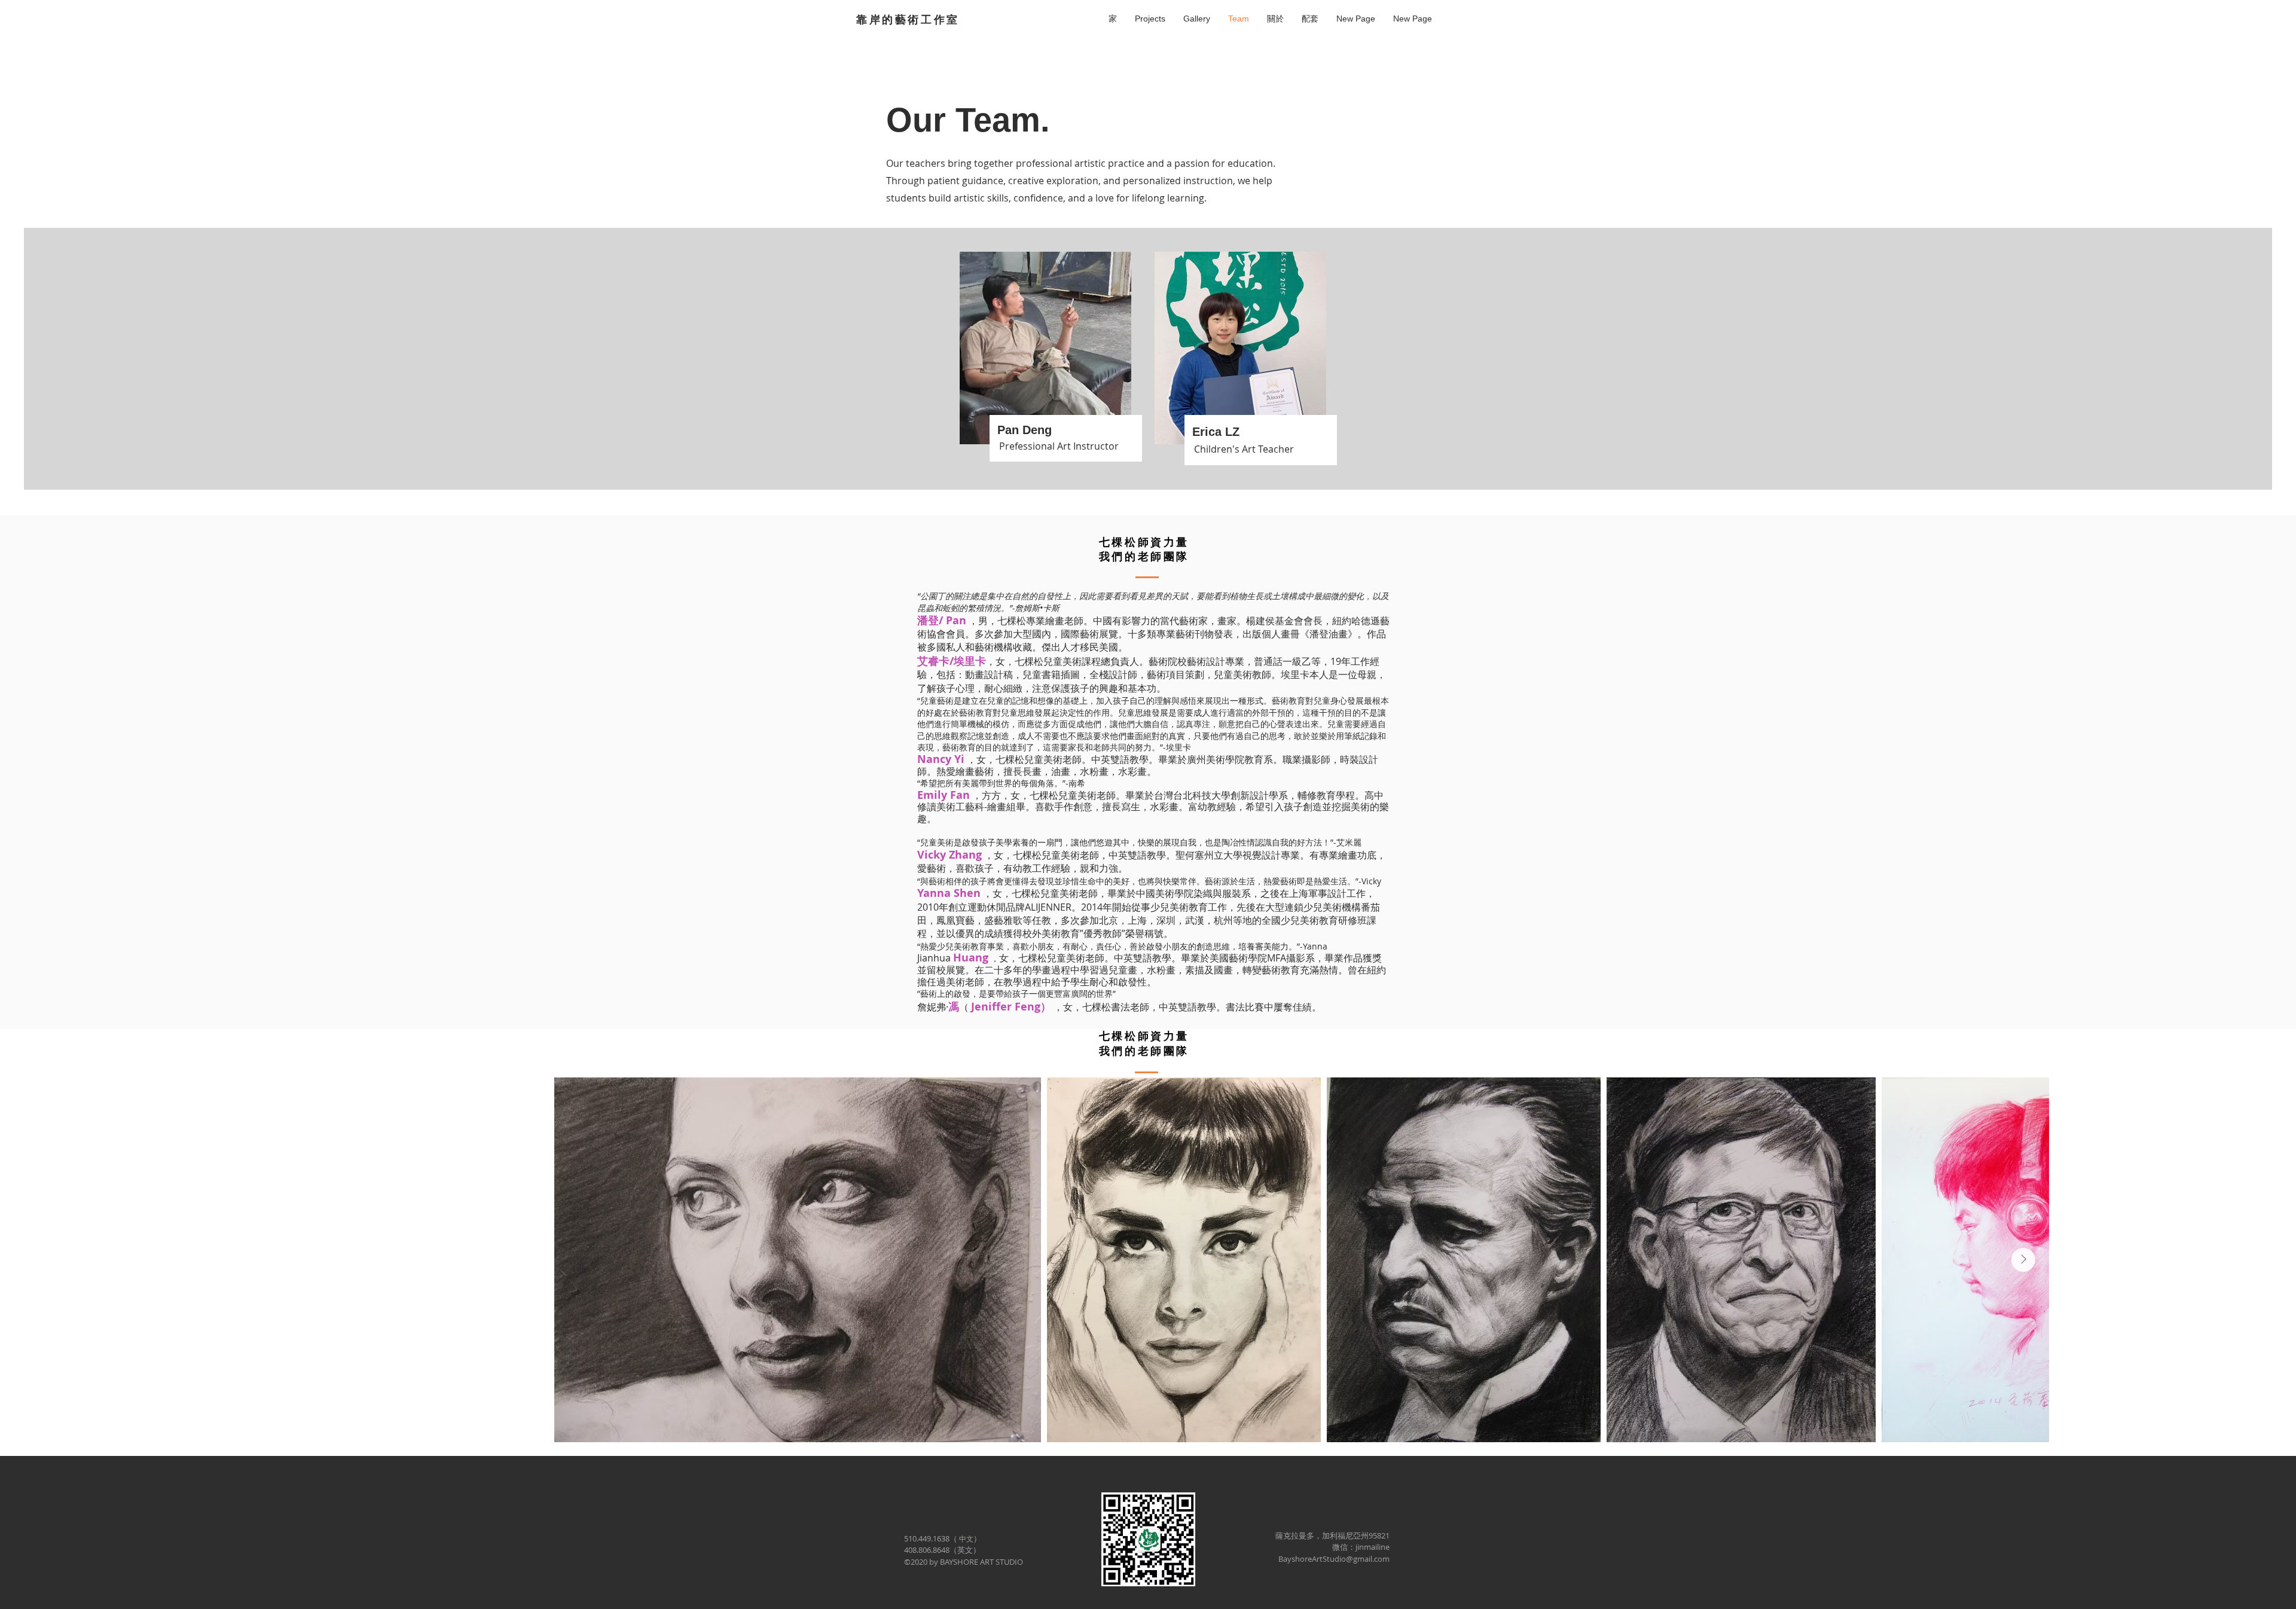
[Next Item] (2023, 1260)
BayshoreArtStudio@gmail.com (1334, 1559)
